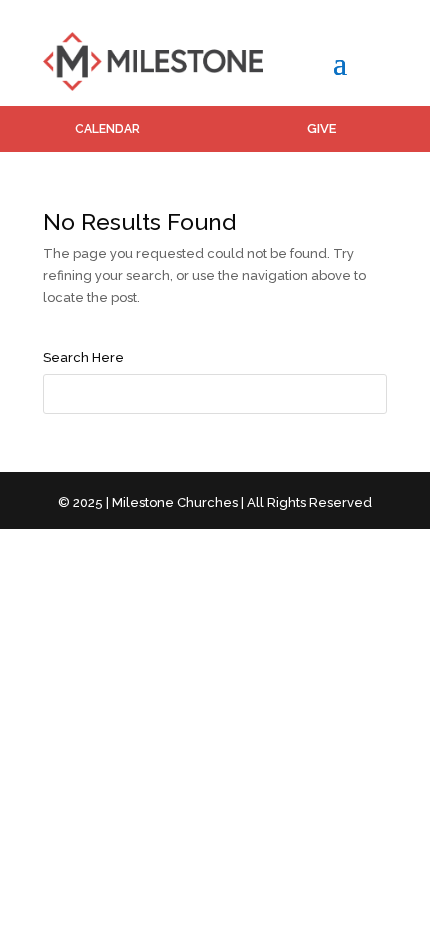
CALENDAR (107, 129)
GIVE (321, 128)
